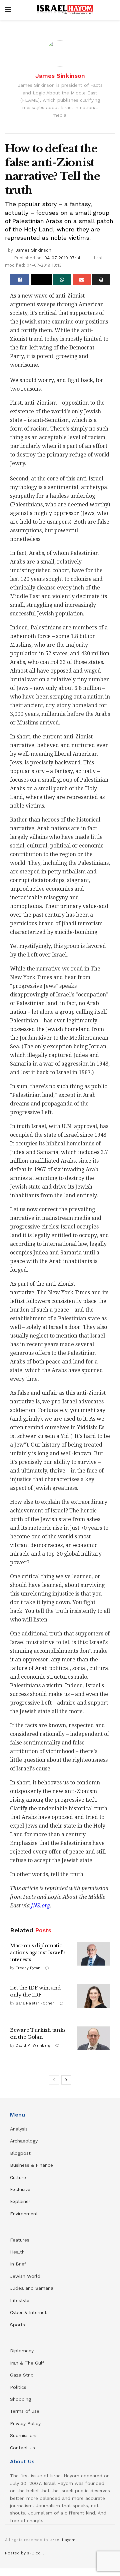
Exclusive (20, 2189)
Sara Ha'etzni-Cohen (35, 2003)
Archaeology (24, 2141)
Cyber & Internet (28, 2312)
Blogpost (20, 2153)
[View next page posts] (66, 2080)
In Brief (18, 2264)
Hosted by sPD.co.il (24, 2553)
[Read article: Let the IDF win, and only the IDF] (93, 1996)
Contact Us (22, 2448)
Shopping (20, 2399)
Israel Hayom (62, 2540)
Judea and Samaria (32, 2288)
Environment (24, 2214)
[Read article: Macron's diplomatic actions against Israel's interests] (93, 1954)
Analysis (20, 2129)
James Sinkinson (60, 76)
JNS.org (40, 1906)
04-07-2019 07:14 (62, 258)
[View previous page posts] (54, 2080)
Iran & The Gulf (27, 2363)
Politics (18, 2387)
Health (17, 2252)
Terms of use (25, 2411)
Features (20, 2240)
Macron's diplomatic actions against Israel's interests (38, 1952)
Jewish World (25, 2276)
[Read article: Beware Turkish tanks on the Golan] (93, 2038)
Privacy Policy (25, 2423)
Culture (18, 2177)
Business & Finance (31, 2165)
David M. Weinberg (33, 2046)
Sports (17, 2325)
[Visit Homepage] (65, 10)
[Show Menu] (8, 10)
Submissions (24, 2435)
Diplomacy (23, 2351)
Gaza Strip (22, 2375)
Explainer (20, 2201)
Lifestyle (20, 2300)
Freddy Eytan (28, 1968)
